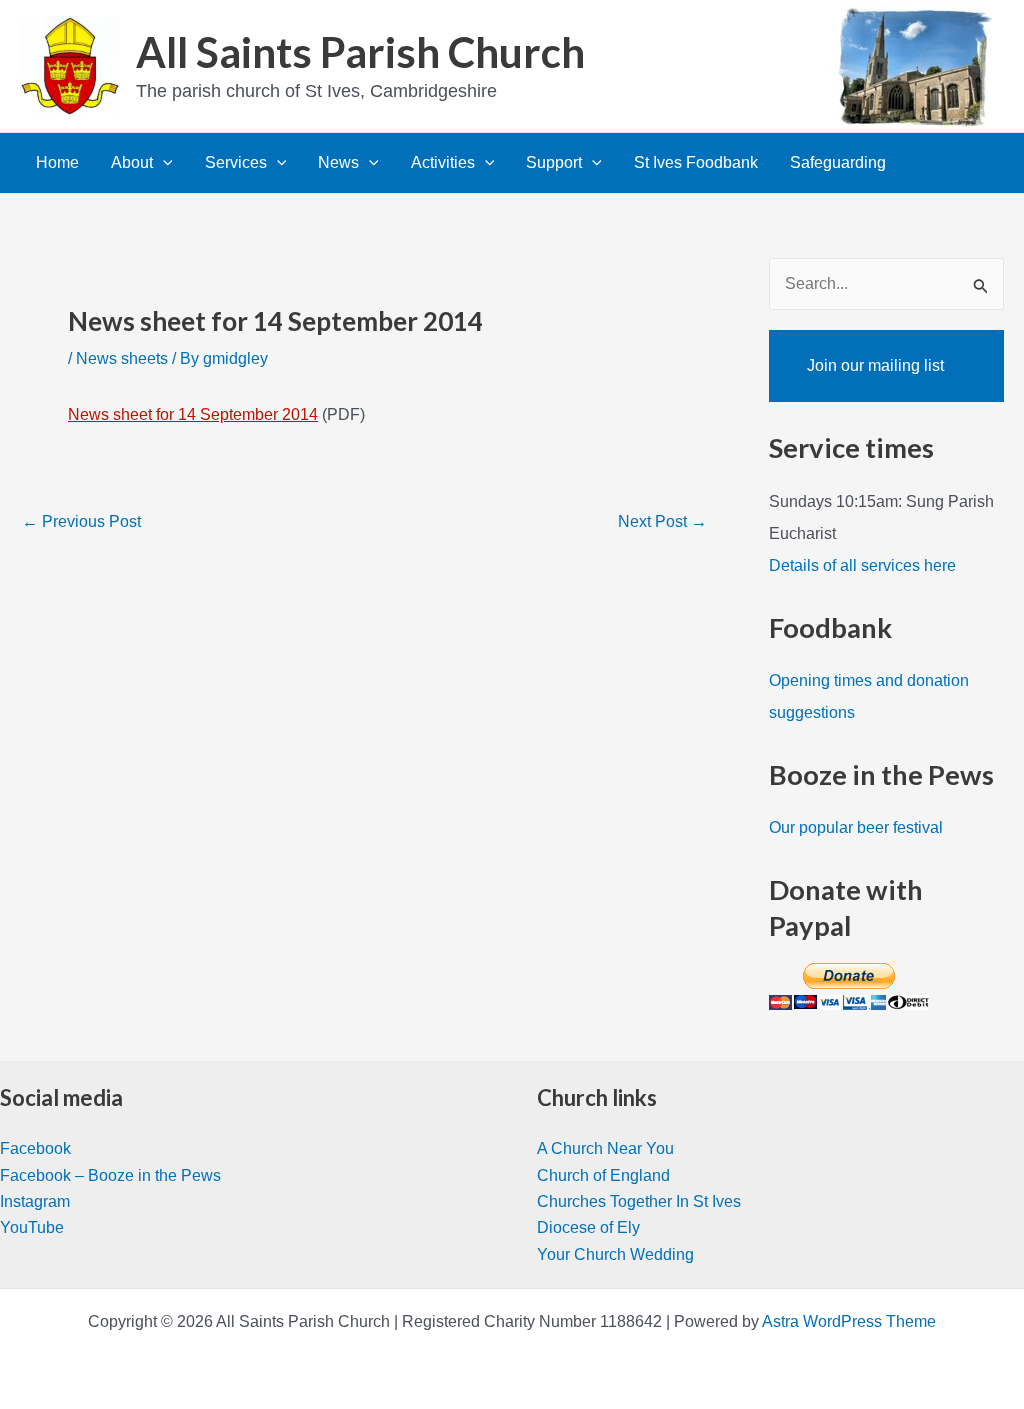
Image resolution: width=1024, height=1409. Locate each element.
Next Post (662, 522)
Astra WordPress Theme (849, 1321)
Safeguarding (838, 162)
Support (554, 162)
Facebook (35, 1148)
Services (236, 162)
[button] (163, 163)
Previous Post (81, 522)
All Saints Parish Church (360, 52)
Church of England (603, 1175)
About (132, 162)
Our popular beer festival (856, 827)
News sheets (122, 358)
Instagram (35, 1201)
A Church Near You (605, 1148)
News (338, 162)
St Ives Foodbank (696, 162)
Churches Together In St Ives (639, 1201)
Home (57, 162)
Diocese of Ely (588, 1227)
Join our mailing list (875, 365)
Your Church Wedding (615, 1254)
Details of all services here (862, 565)
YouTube (32, 1227)
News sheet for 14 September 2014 (193, 414)
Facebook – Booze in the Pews (110, 1175)
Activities (443, 162)
